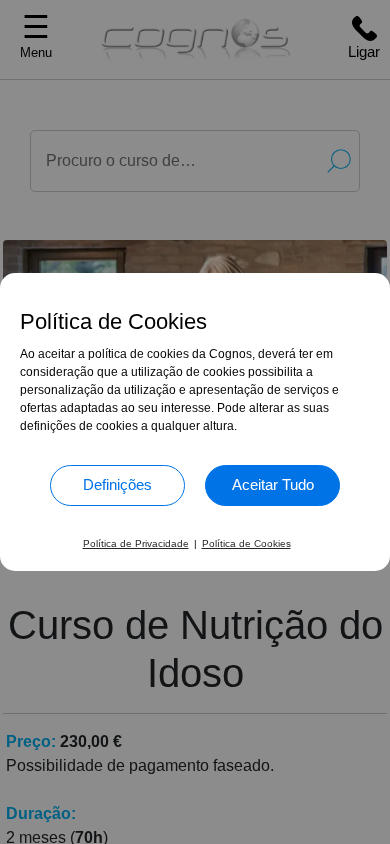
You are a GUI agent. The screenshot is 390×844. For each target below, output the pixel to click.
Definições (117, 484)
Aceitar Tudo (273, 484)
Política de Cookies (246, 543)
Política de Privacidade (136, 543)
